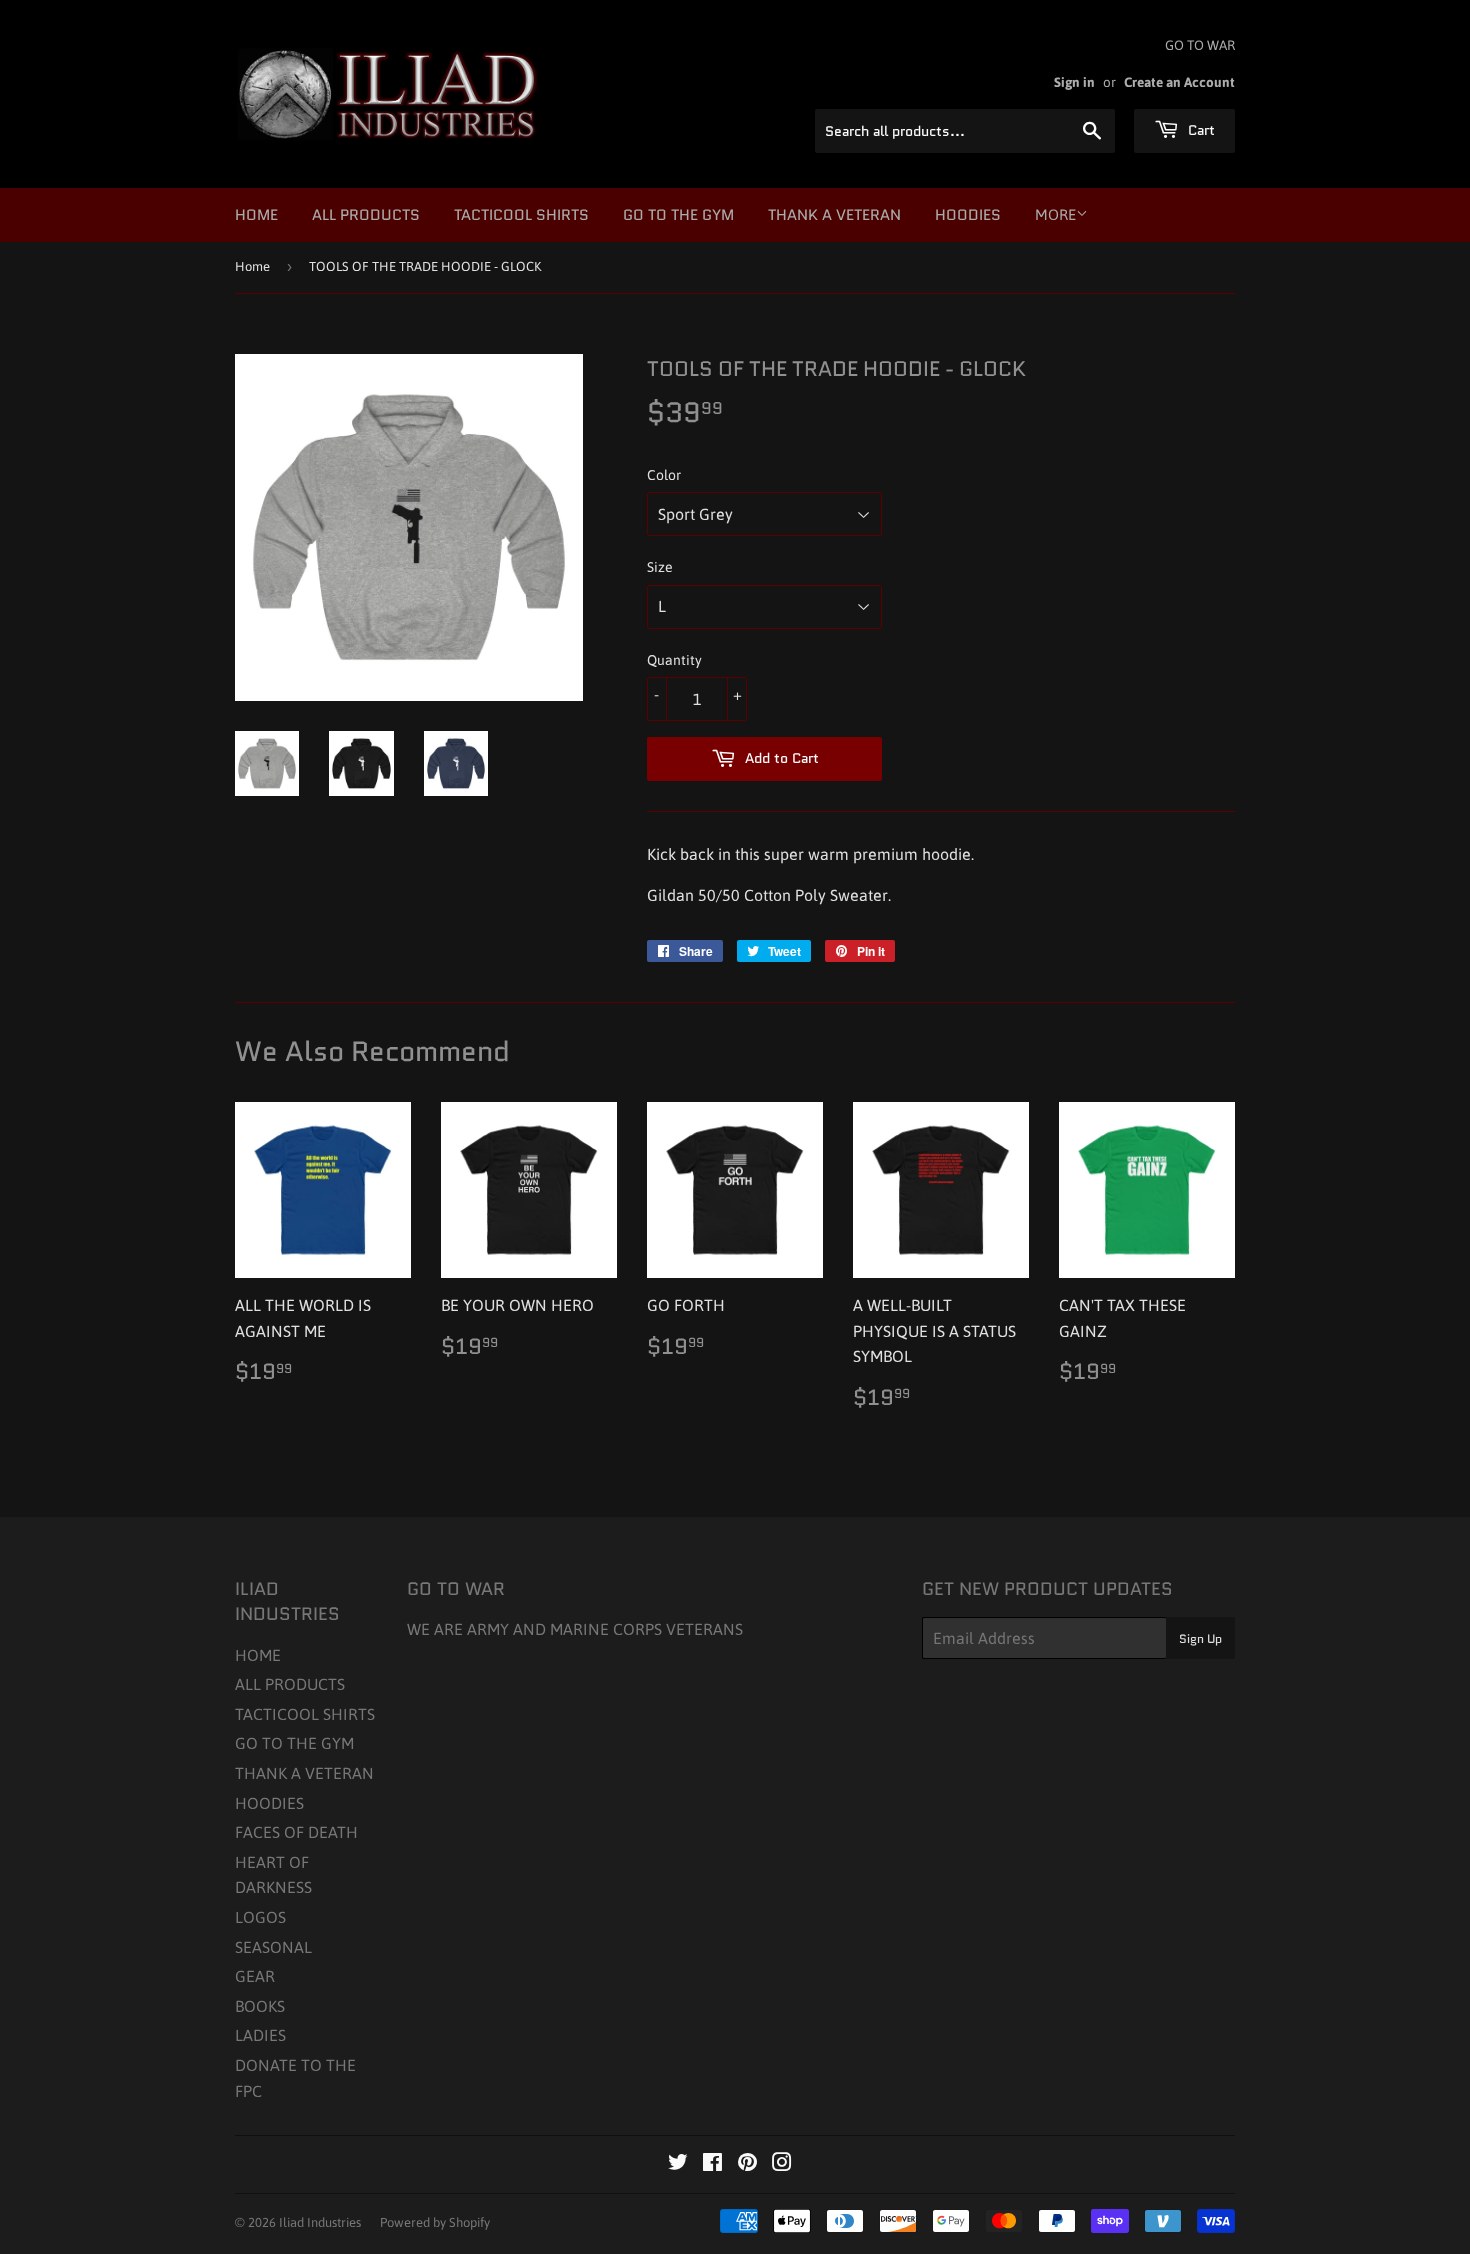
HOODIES (968, 215)
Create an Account (1179, 82)
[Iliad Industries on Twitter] (678, 2164)
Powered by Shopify (435, 2222)
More (1055, 214)
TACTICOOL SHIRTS (521, 215)
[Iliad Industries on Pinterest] (747, 2164)
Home (252, 266)
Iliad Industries (320, 2222)
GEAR (255, 1976)
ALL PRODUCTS (366, 215)
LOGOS (260, 1917)
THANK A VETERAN (834, 215)
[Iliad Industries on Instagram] (782, 2164)
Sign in (1074, 82)
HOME (256, 215)
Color (664, 475)
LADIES (260, 2035)
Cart (1199, 130)
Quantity (674, 660)
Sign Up (1200, 1638)
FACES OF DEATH (296, 1832)
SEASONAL (273, 1947)
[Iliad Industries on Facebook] (712, 2164)
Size (660, 567)
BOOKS (260, 2006)
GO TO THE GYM (678, 215)
